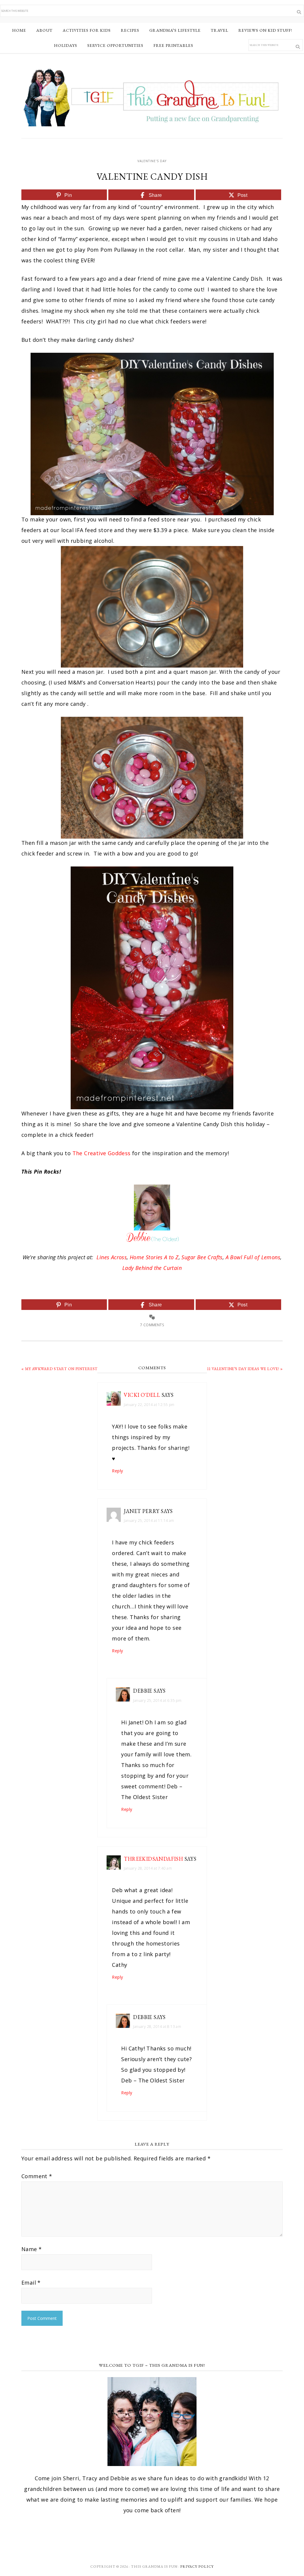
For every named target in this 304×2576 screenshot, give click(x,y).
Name (31, 2249)
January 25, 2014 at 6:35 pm (157, 1700)
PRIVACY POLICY (197, 2567)
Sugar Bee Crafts (202, 1257)
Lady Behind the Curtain (152, 1268)
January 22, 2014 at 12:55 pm (149, 1405)
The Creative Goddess (102, 1153)
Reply (117, 1471)
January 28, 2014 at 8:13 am (157, 2027)
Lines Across (112, 1257)
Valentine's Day (152, 161)
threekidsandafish (153, 1859)
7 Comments (152, 1325)
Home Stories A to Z (154, 1257)
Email (31, 2283)
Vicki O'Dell (142, 1395)
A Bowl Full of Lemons (253, 1257)
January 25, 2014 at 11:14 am (149, 1521)
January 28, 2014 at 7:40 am (148, 1868)
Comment (37, 2176)
